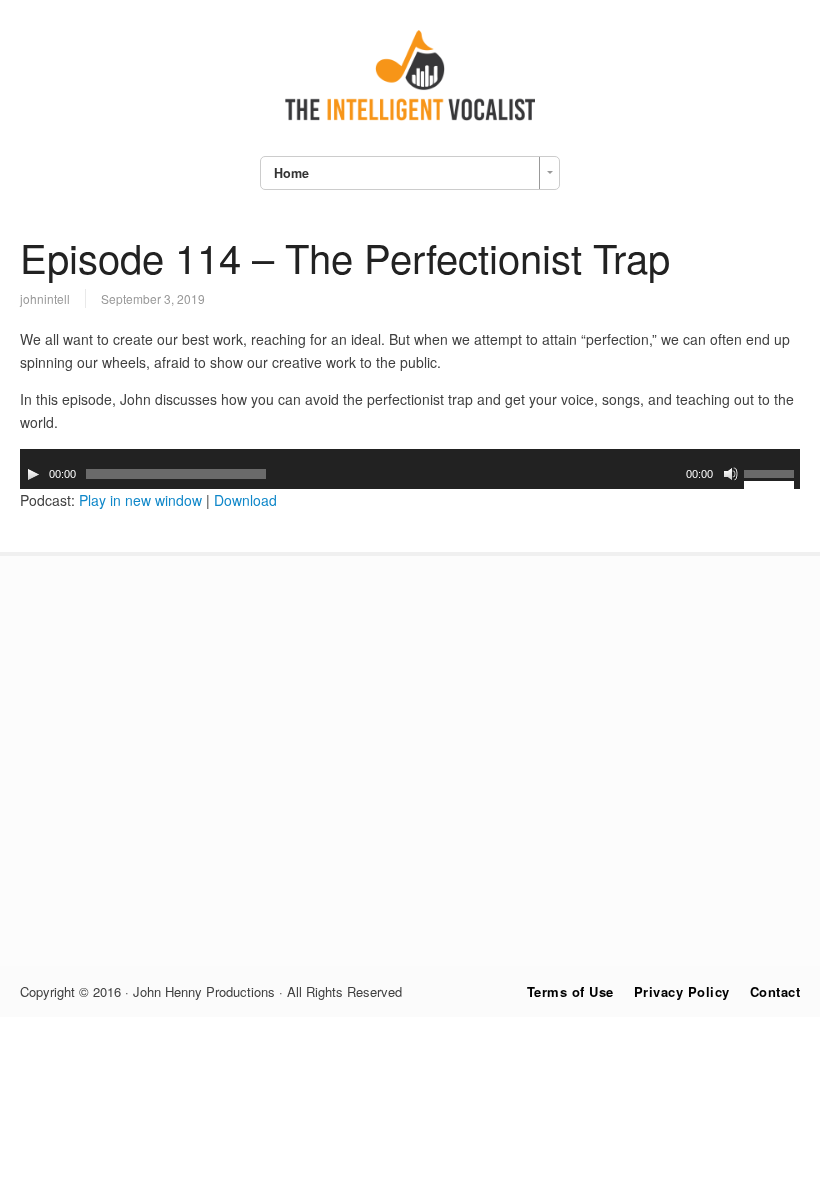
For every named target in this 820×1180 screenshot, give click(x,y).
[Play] (33, 474)
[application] (410, 469)
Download (245, 500)
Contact (775, 991)
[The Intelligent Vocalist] (410, 120)
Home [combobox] (291, 173)
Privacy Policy (682, 991)
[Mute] (731, 474)
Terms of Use (570, 991)
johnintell (45, 298)
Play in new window (140, 500)
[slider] (772, 477)
